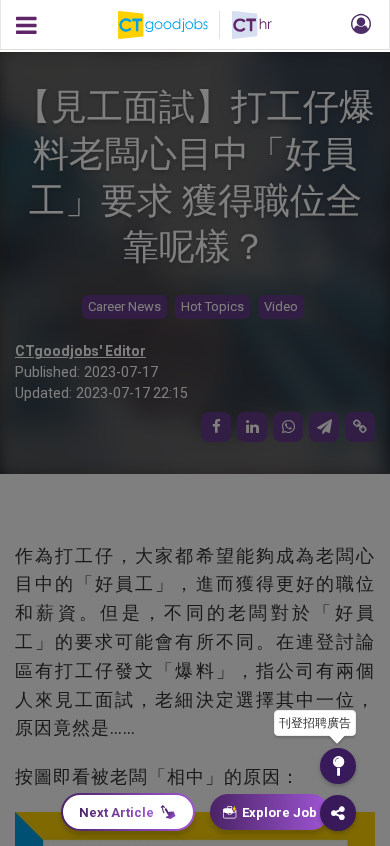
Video (281, 306)
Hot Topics (212, 306)
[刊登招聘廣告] (338, 766)
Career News (124, 306)
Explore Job (279, 812)
